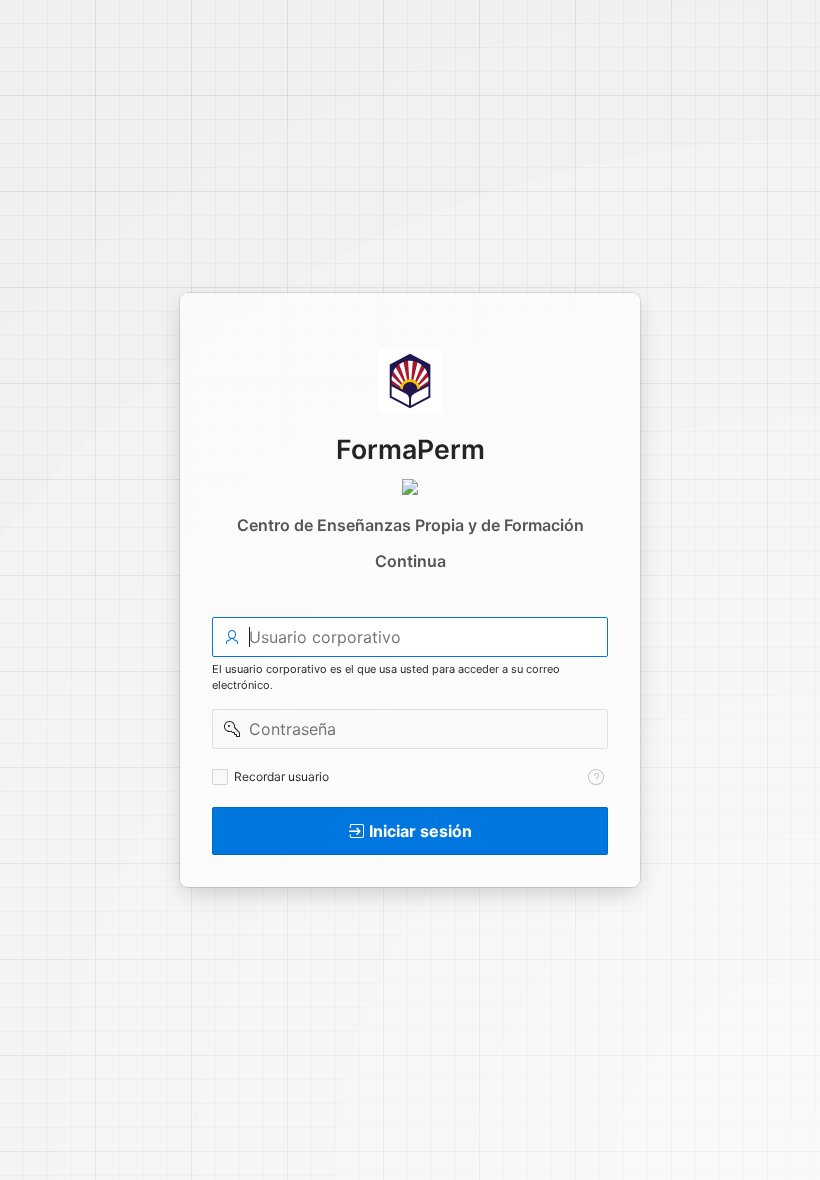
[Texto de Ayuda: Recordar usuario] (596, 777)
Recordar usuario (281, 776)
